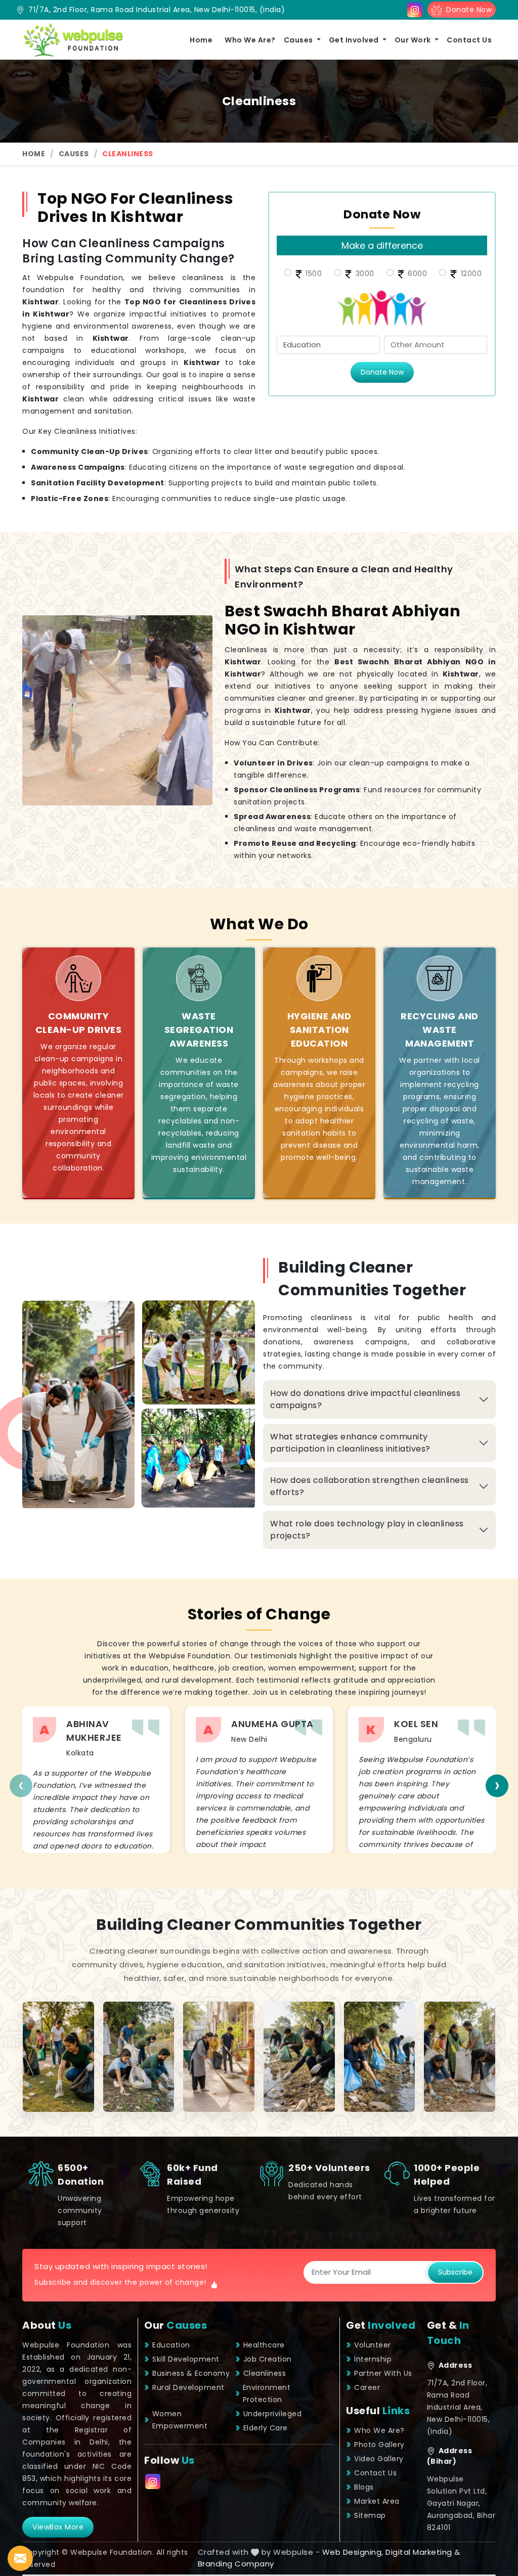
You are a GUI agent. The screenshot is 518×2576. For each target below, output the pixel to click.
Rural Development (188, 2387)
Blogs (364, 2487)
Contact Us (469, 40)
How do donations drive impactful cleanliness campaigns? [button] (365, 1399)
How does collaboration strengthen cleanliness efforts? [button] (370, 1486)
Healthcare (264, 2345)
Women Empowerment (180, 2420)
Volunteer (373, 2345)
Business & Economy (191, 2373)
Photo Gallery (379, 2445)
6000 (417, 274)
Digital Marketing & (423, 2552)
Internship (373, 2359)
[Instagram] (415, 10)
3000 (364, 274)
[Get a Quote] (20, 2558)
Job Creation (268, 2359)
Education (171, 2345)
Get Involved (355, 40)
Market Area (377, 2501)
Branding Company (236, 2564)
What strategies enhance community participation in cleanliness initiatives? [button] (350, 1443)
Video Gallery (379, 2459)
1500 (313, 274)
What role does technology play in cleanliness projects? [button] (367, 1530)
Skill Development (186, 2359)
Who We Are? (250, 40)
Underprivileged (273, 2414)
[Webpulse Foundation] (73, 40)
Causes (299, 40)
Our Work (414, 40)
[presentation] (21, 1786)
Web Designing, (353, 2552)
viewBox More (58, 2527)
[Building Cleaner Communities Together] (58, 2057)
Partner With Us (383, 2373)
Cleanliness (265, 2373)
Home (201, 40)
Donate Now (467, 10)
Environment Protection (267, 2393)
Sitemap (370, 2515)
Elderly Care (266, 2428)
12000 (470, 274)
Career (367, 2387)
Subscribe (455, 2272)
